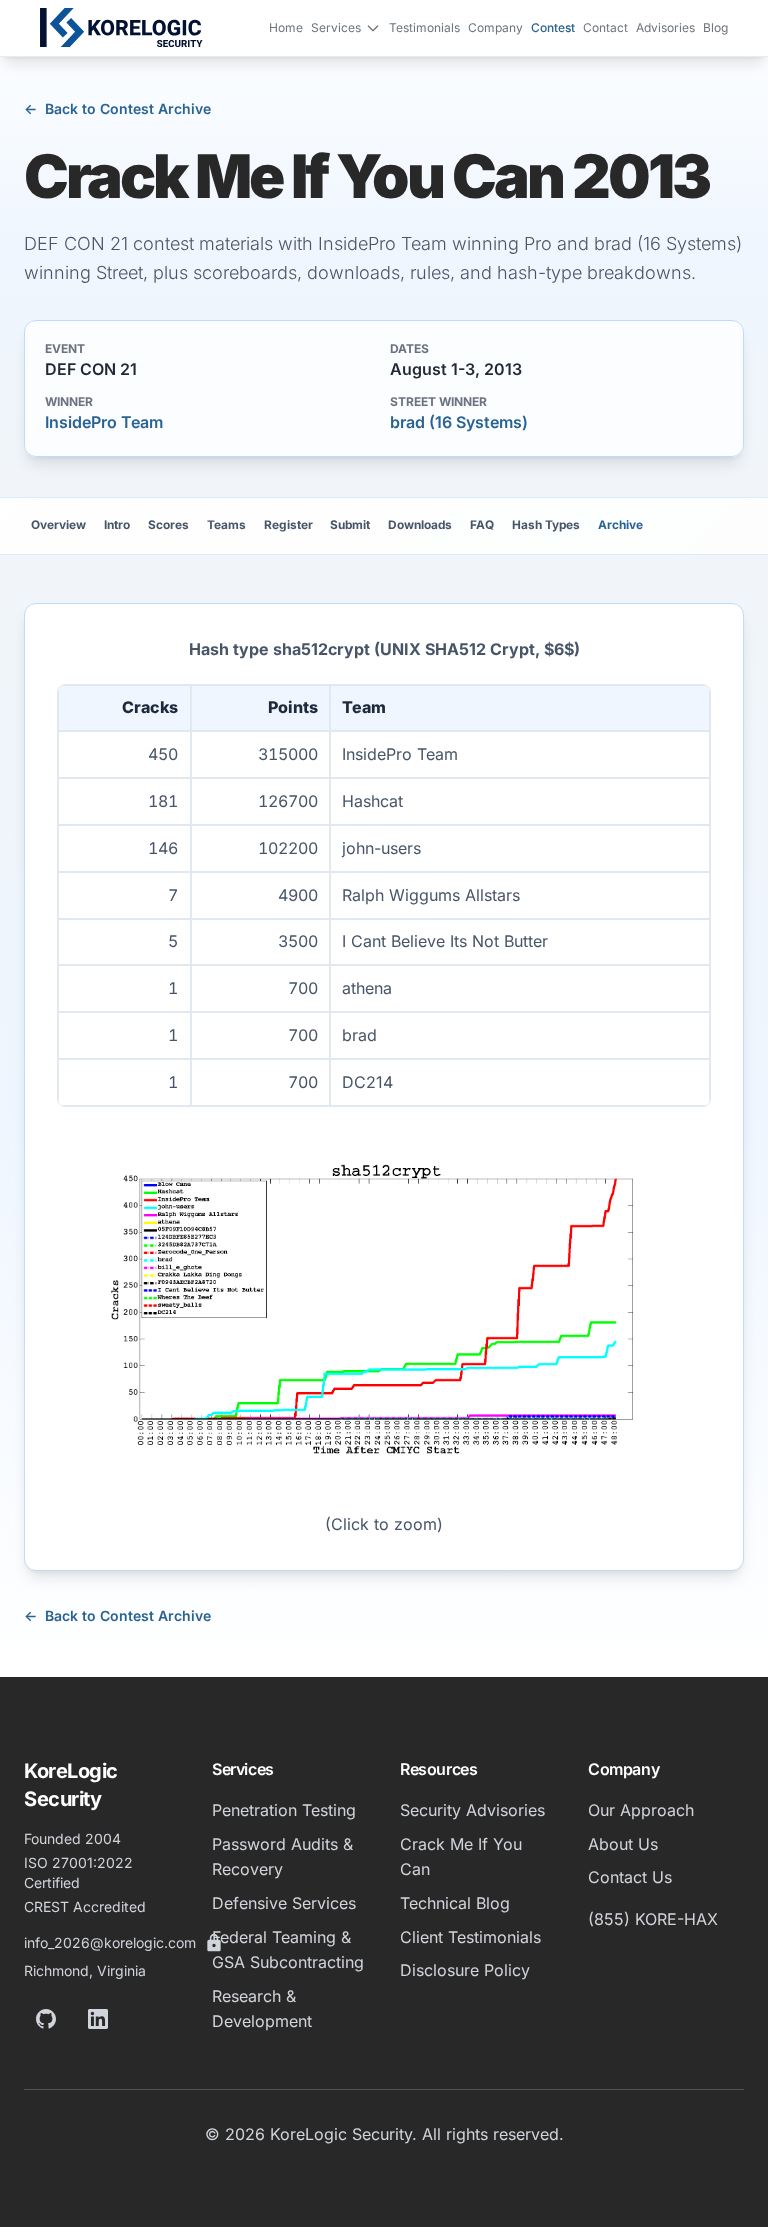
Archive (620, 525)
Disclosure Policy (465, 1970)
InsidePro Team (104, 422)
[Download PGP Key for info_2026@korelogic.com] (214, 1943)
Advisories (665, 27)
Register (288, 525)
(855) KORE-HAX (653, 1919)
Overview (58, 525)
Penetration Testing (284, 1810)
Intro (117, 525)
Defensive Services (284, 1903)
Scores (168, 525)
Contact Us (630, 1877)
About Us (623, 1844)
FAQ (482, 525)
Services (336, 27)
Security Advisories (472, 1810)
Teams (226, 525)
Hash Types (546, 525)
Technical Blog (455, 1903)
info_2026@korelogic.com (110, 1942)
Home (286, 27)
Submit (350, 525)
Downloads (420, 525)
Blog (715, 27)
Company (495, 27)
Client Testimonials (470, 1937)
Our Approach (641, 1810)
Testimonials (424, 27)
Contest (553, 27)
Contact (605, 27)
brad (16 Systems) (459, 422)
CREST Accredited (85, 1906)
